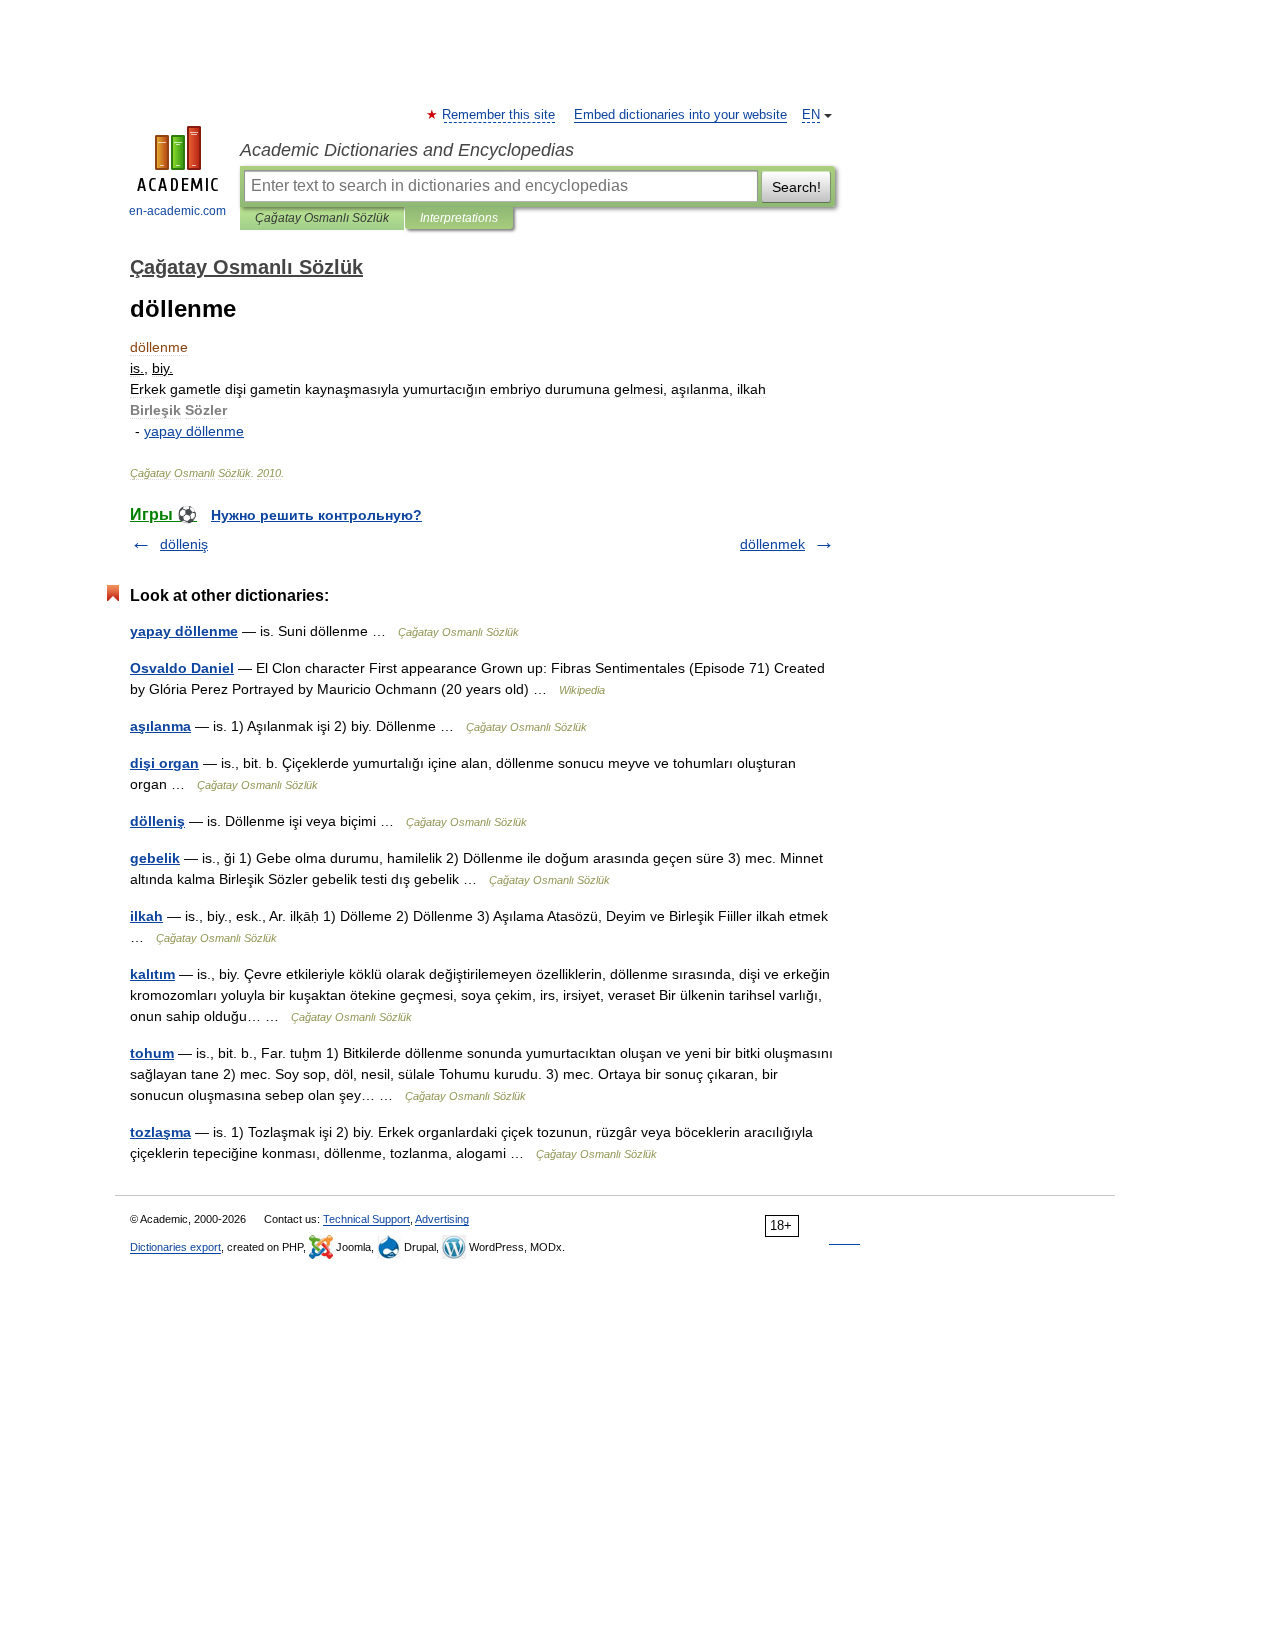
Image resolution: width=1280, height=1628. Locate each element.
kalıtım (152, 974)
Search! (796, 187)
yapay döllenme (184, 631)
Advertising (442, 1219)
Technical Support (366, 1219)
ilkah (146, 916)
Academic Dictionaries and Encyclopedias (407, 150)
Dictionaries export (175, 1247)
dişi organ (164, 763)
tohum (152, 1053)
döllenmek (772, 544)
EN (811, 115)
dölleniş (184, 544)
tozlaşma (160, 1132)
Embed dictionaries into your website (680, 115)
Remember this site (499, 115)
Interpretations (459, 218)
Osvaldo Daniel (182, 668)
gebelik (155, 858)
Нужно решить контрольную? (316, 515)
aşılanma (160, 726)
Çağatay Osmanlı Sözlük (322, 218)
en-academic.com (177, 211)
